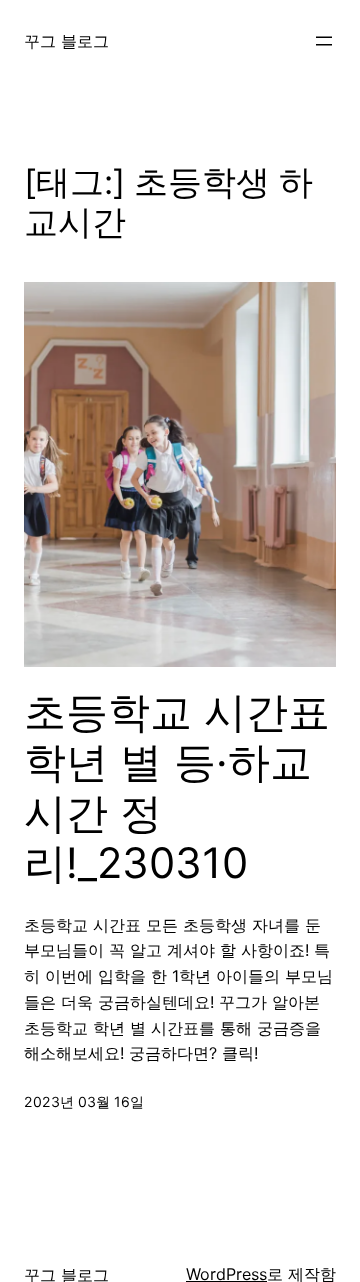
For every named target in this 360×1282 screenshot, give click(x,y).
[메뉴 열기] (324, 41)
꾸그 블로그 (66, 41)
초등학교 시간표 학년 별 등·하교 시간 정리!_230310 (177, 787)
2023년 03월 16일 (84, 1101)
